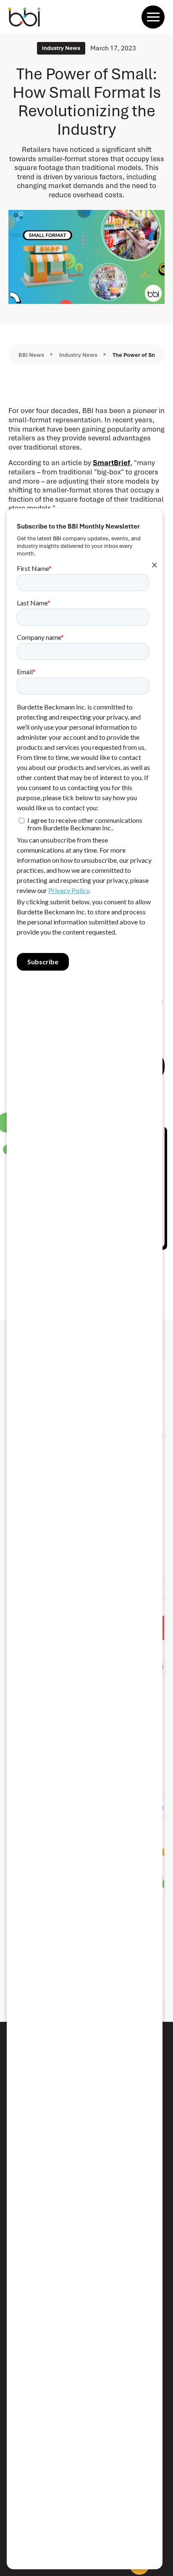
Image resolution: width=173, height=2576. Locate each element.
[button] (153, 17)
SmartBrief (111, 463)
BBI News (31, 355)
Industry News (78, 355)
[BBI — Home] (24, 17)
